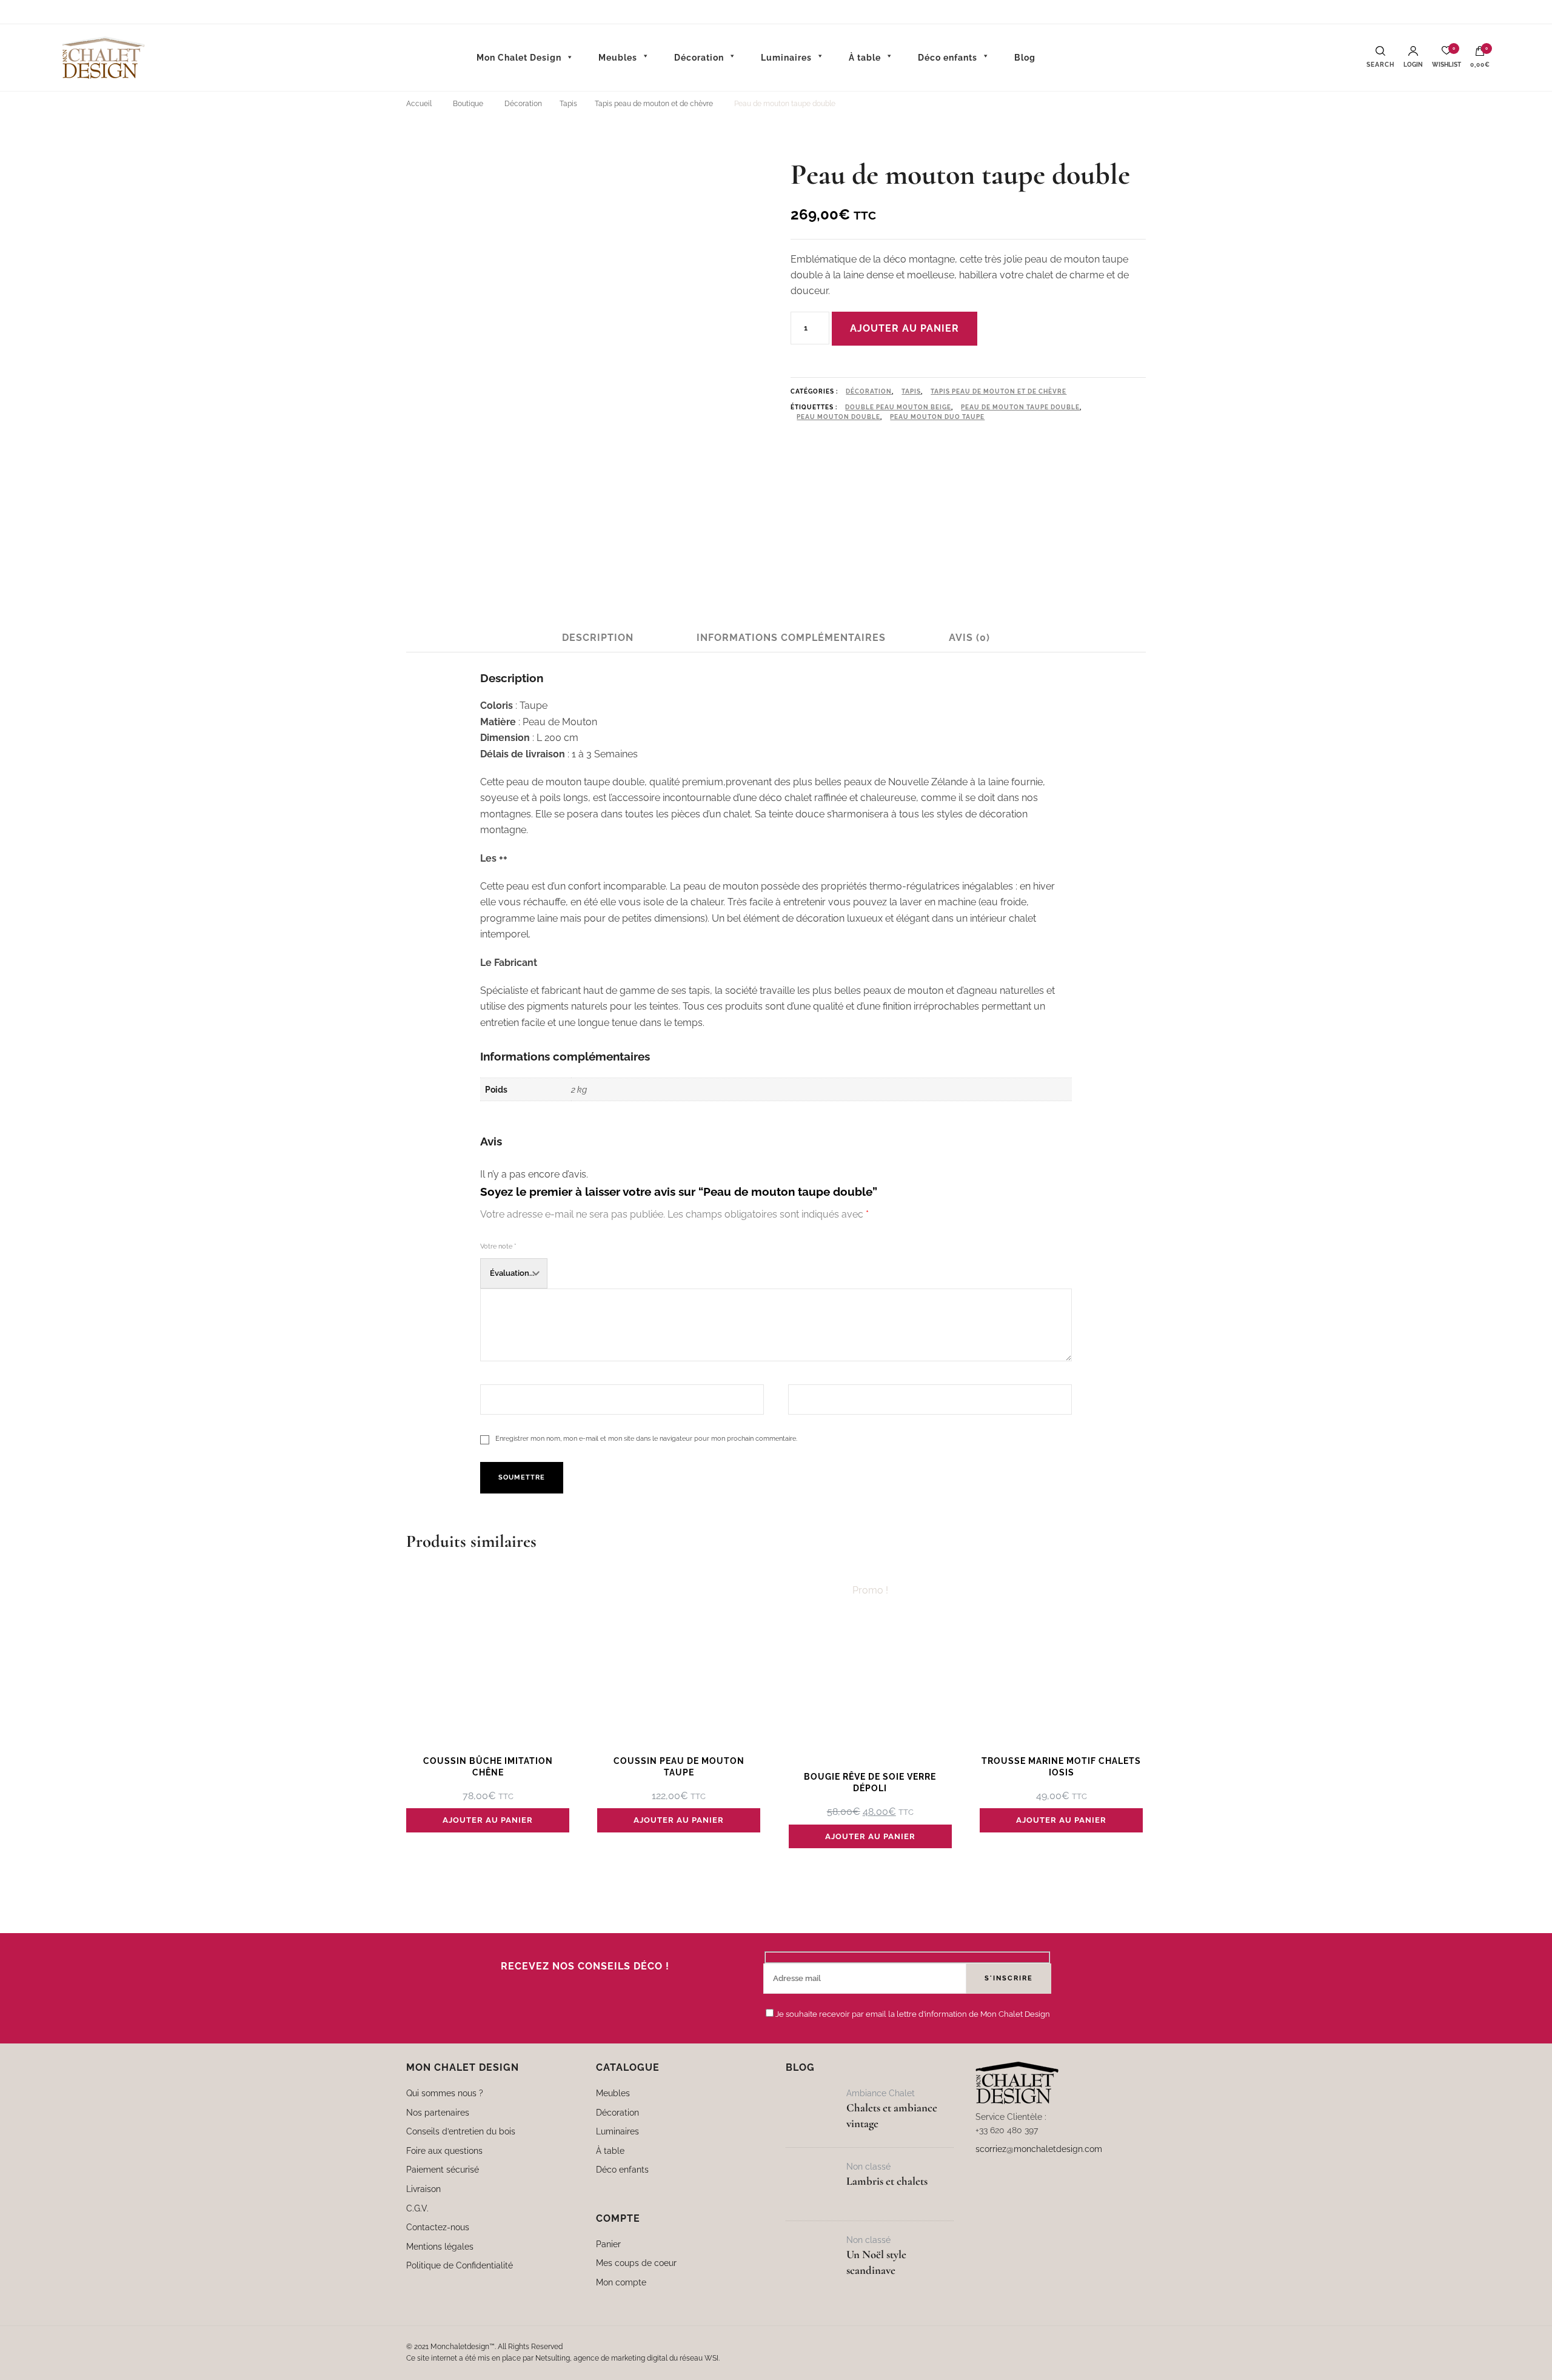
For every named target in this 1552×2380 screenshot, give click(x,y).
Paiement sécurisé (443, 2169)
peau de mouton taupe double (1020, 407)
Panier (608, 2244)
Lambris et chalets (887, 2181)
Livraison (423, 2189)
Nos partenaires (438, 2112)
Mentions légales (440, 2246)
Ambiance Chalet (881, 2093)
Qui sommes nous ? (445, 2093)
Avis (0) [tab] (969, 638)
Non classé (868, 2166)
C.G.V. (417, 2208)
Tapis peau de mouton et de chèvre (998, 391)
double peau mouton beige (898, 407)
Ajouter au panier (905, 328)
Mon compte (621, 2282)
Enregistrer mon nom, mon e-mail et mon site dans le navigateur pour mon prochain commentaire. (646, 1438)
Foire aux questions (444, 2150)
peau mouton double (838, 417)
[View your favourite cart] (1447, 54)
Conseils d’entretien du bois (461, 2131)
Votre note (498, 1246)
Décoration (869, 391)
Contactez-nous (438, 2227)
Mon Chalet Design (519, 58)
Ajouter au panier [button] (488, 1820)
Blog (1025, 58)
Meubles (613, 2093)
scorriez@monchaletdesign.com (1039, 2149)
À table (610, 2150)
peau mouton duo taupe (937, 417)
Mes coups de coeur (636, 2263)
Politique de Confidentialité (460, 2265)
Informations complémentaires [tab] (791, 638)
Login (1413, 65)
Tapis (911, 391)
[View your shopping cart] (1480, 54)
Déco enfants (622, 2169)
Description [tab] (598, 638)
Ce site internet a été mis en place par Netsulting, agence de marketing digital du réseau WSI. (563, 2358)
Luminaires (617, 2131)
